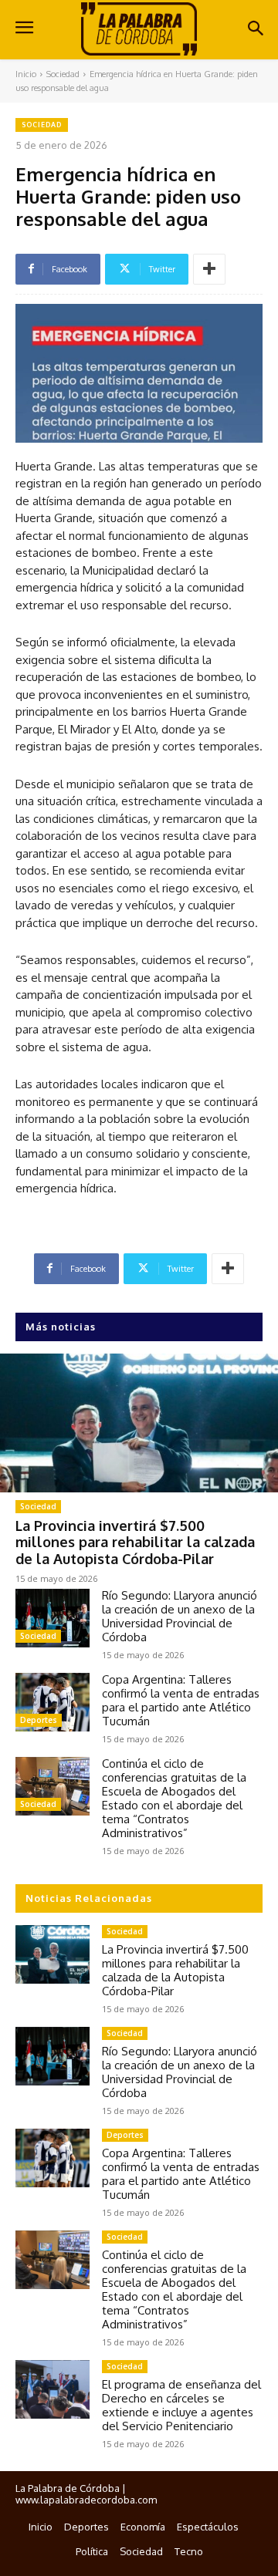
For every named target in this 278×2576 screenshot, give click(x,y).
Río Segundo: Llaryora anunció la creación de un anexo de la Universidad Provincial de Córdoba (180, 1616)
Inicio (26, 74)
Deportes (39, 1720)
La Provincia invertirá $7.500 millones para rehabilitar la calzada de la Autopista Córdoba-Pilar (135, 1542)
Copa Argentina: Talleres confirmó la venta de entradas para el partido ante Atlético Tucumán (181, 1700)
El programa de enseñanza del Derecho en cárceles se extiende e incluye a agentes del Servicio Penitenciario (181, 2405)
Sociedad (63, 74)
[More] (209, 269)
